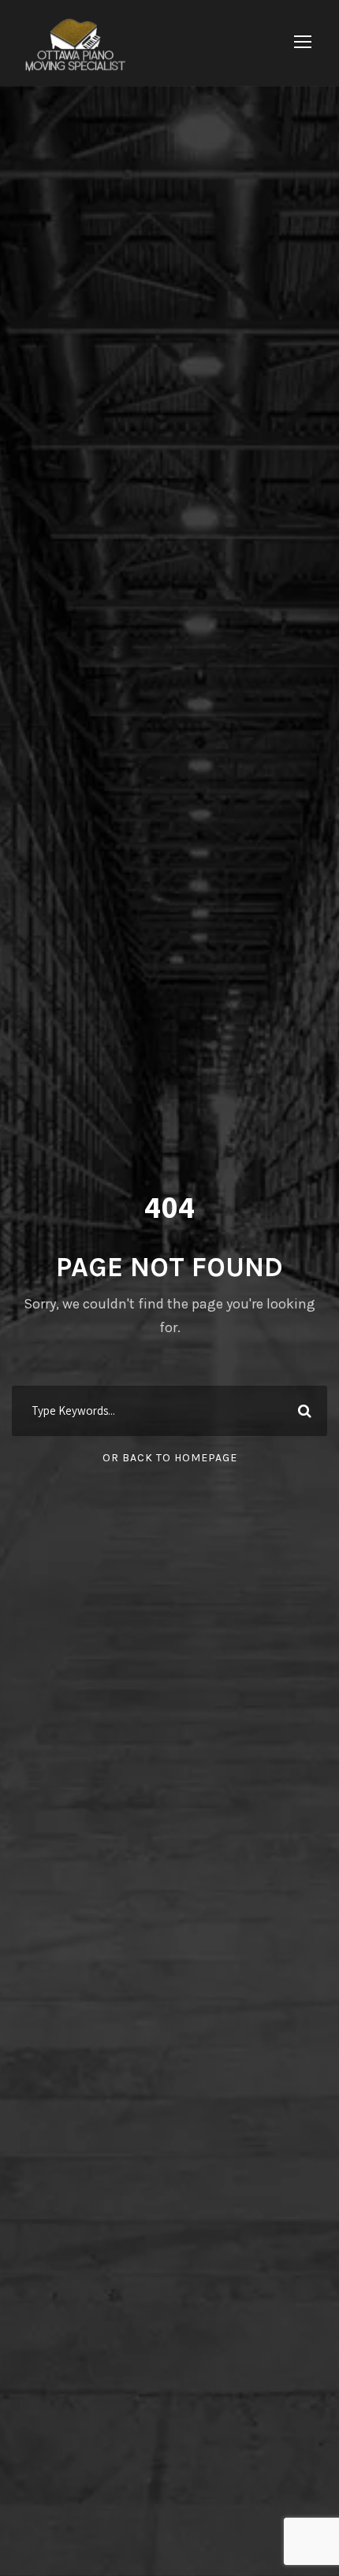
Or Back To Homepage (170, 1458)
